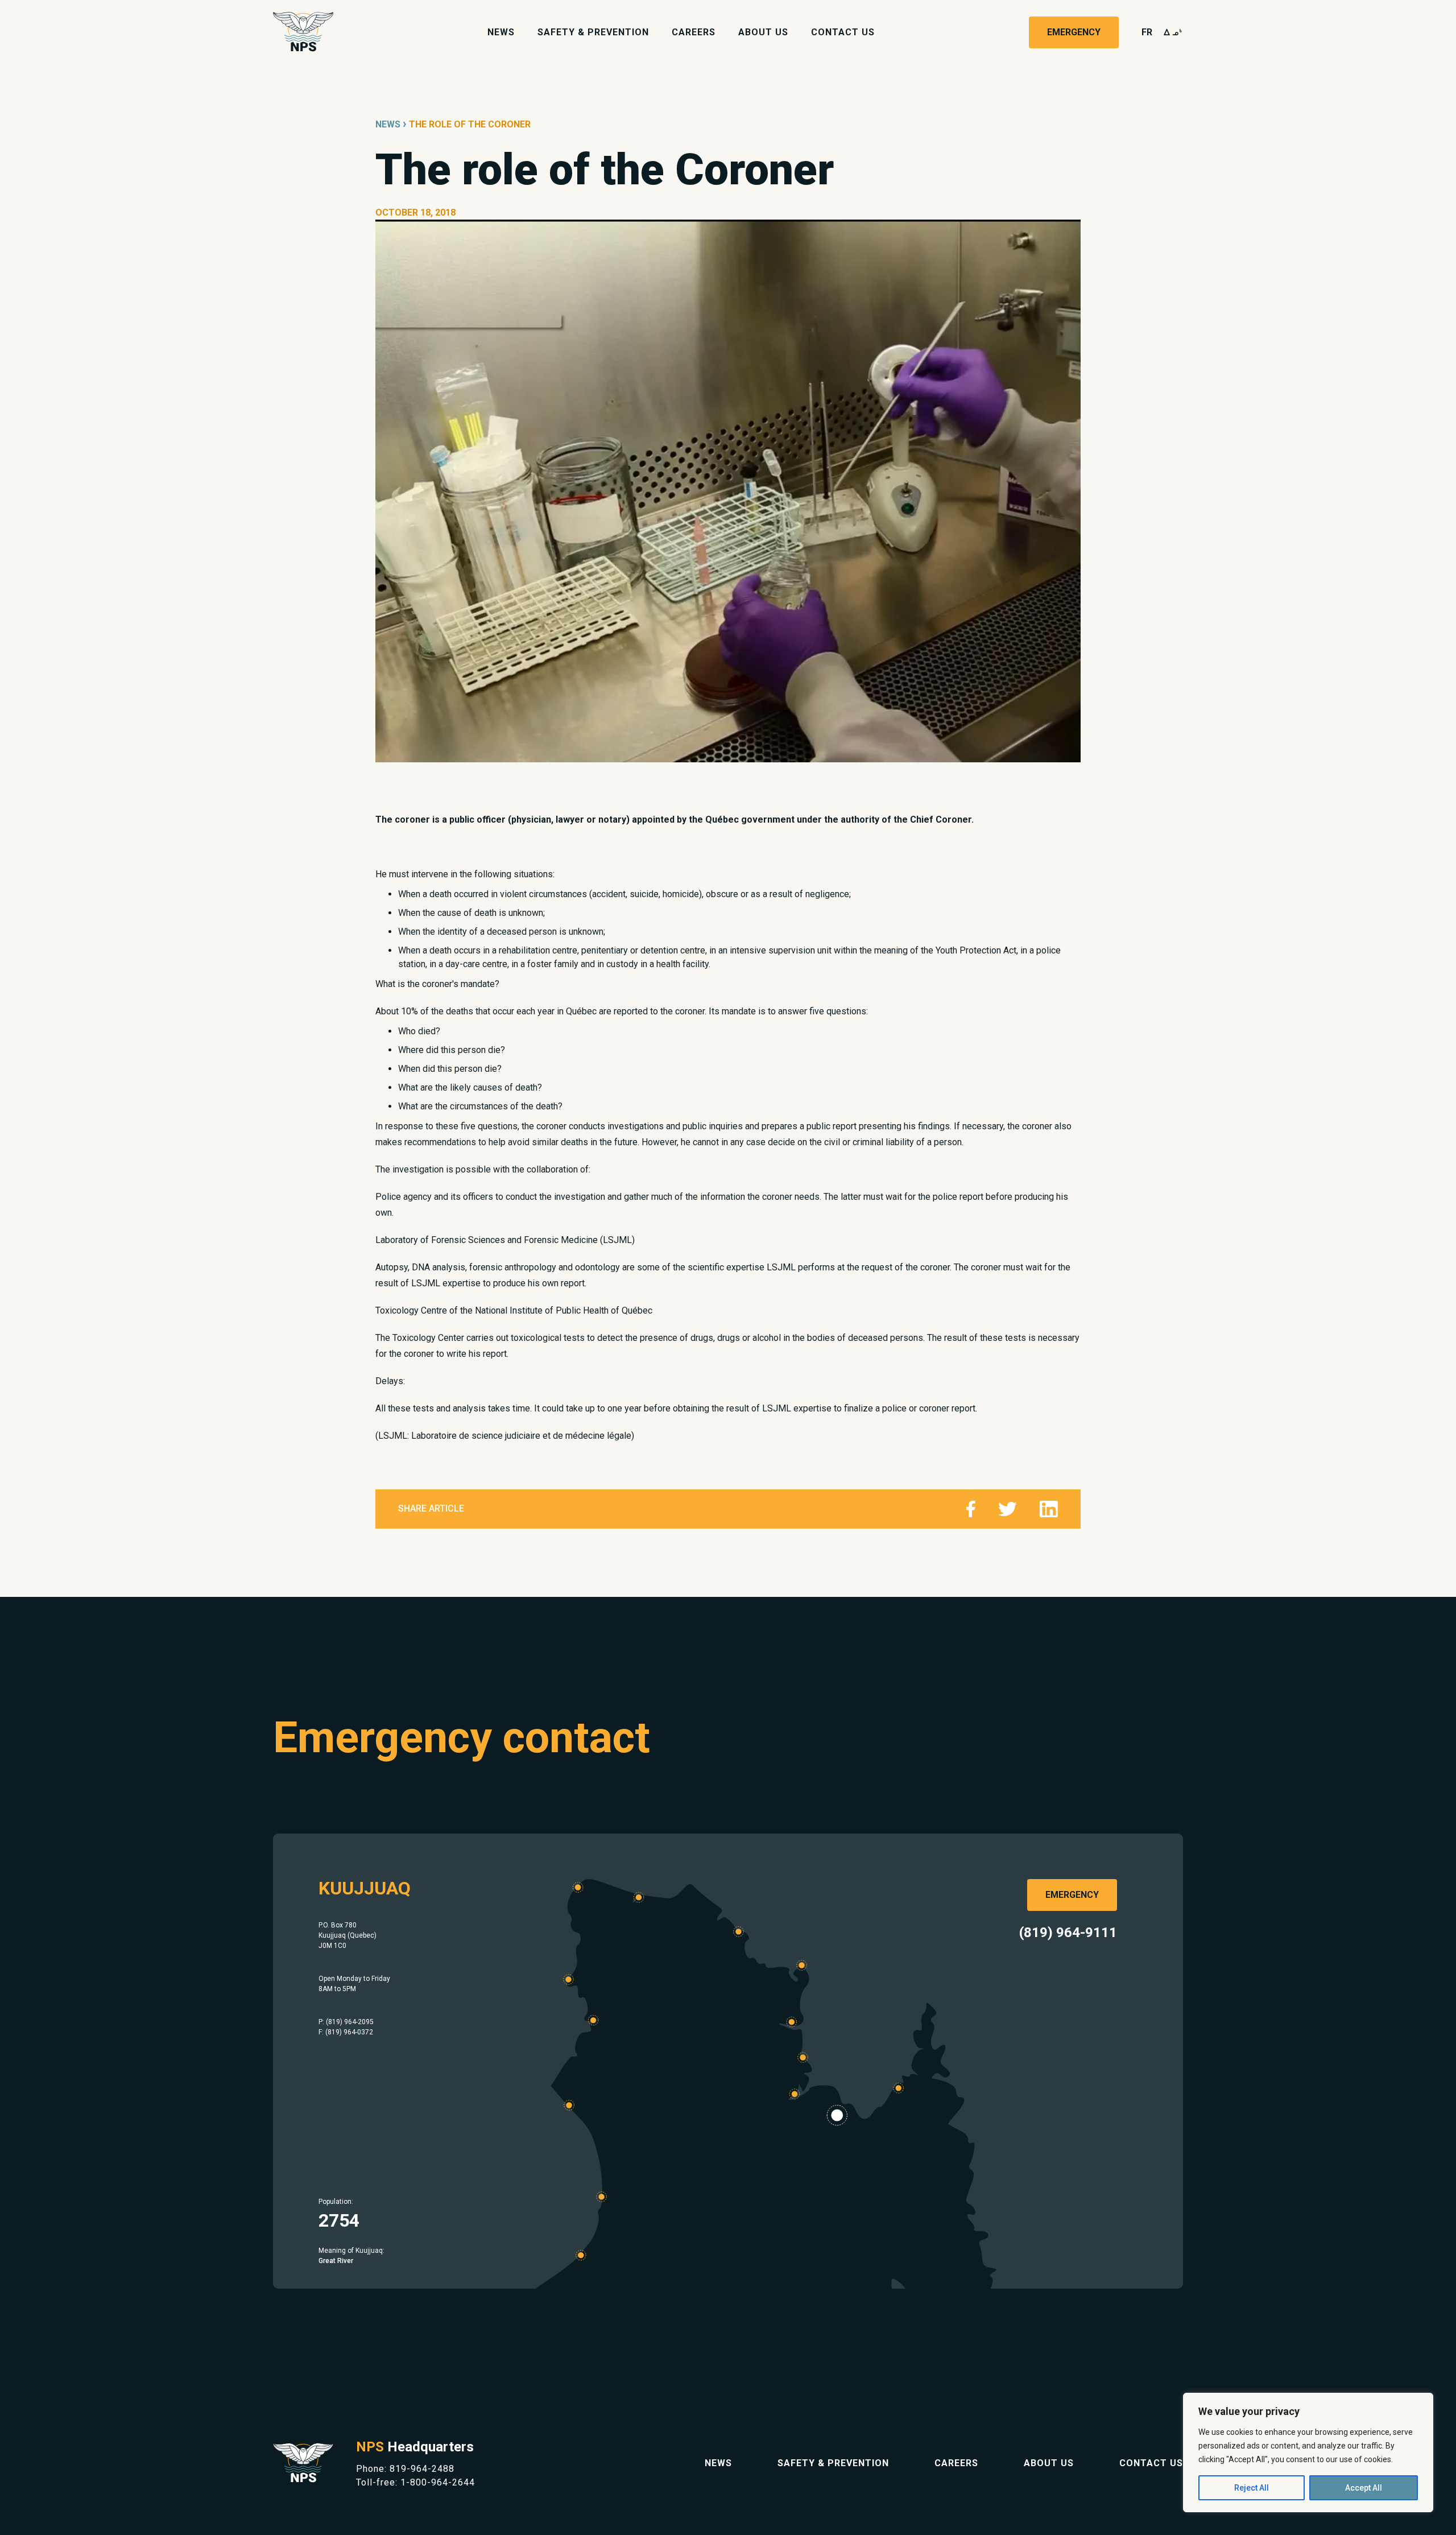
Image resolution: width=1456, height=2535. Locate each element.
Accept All (1364, 2488)
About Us (763, 32)
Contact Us (843, 32)
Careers (694, 32)
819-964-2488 (422, 2469)
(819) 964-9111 (1068, 1933)
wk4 (1173, 32)
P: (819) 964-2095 (346, 2022)
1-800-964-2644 (438, 2482)
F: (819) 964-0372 (346, 2032)
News (501, 32)
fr (1147, 32)
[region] (1308, 2453)
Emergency (1074, 32)
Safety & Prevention (593, 32)
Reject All (1252, 2488)
